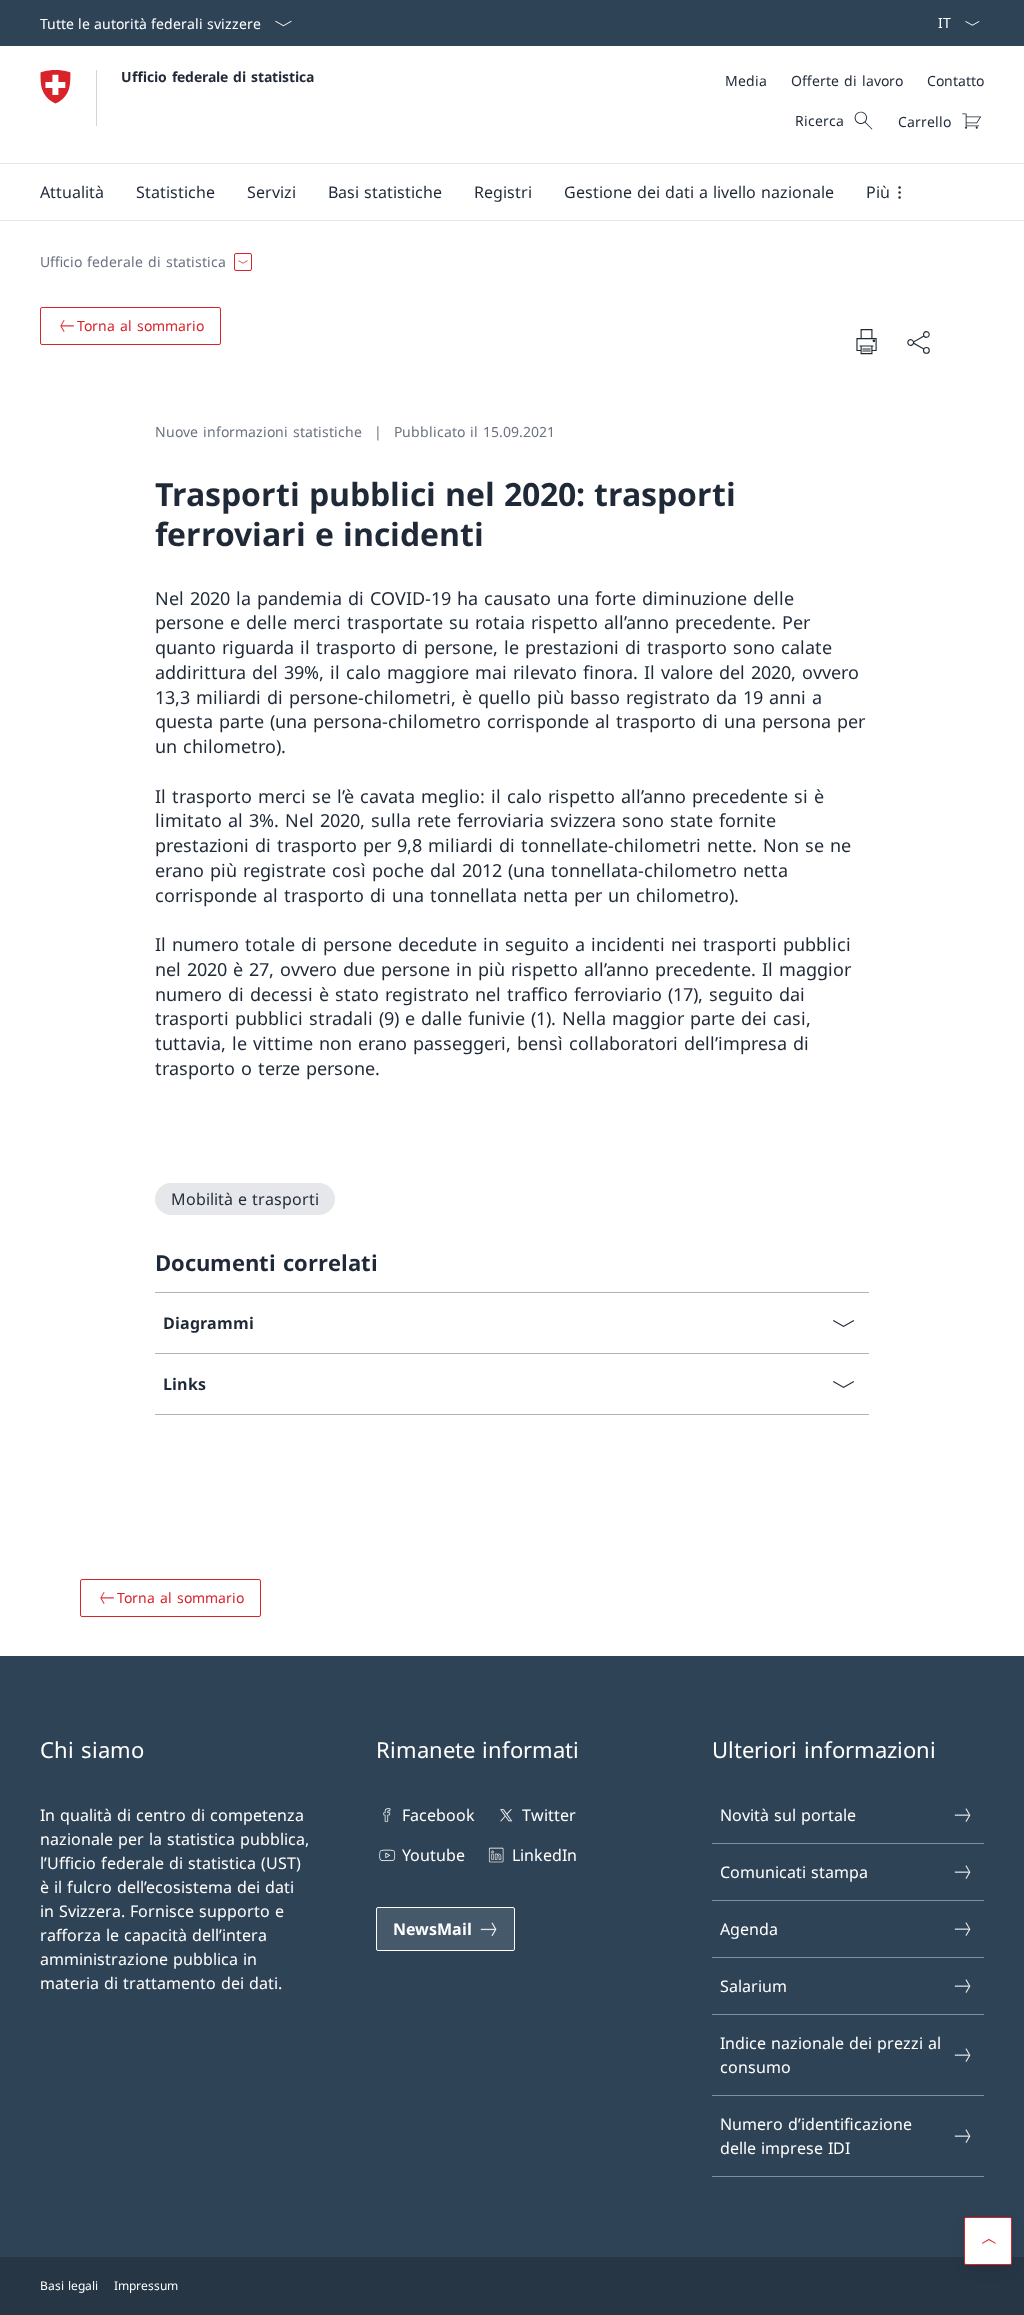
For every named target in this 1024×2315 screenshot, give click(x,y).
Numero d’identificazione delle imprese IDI (816, 2136)
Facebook (438, 1815)
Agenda (749, 1929)
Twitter (548, 1815)
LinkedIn (544, 1855)
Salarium (753, 1986)
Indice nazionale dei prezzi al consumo (830, 2055)
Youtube (433, 1855)
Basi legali (69, 2285)
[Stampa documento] (866, 341)
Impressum (146, 2285)
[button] (72, 192)
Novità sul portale (788, 1815)
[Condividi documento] (918, 342)
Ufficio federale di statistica (217, 76)
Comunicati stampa (794, 1872)
